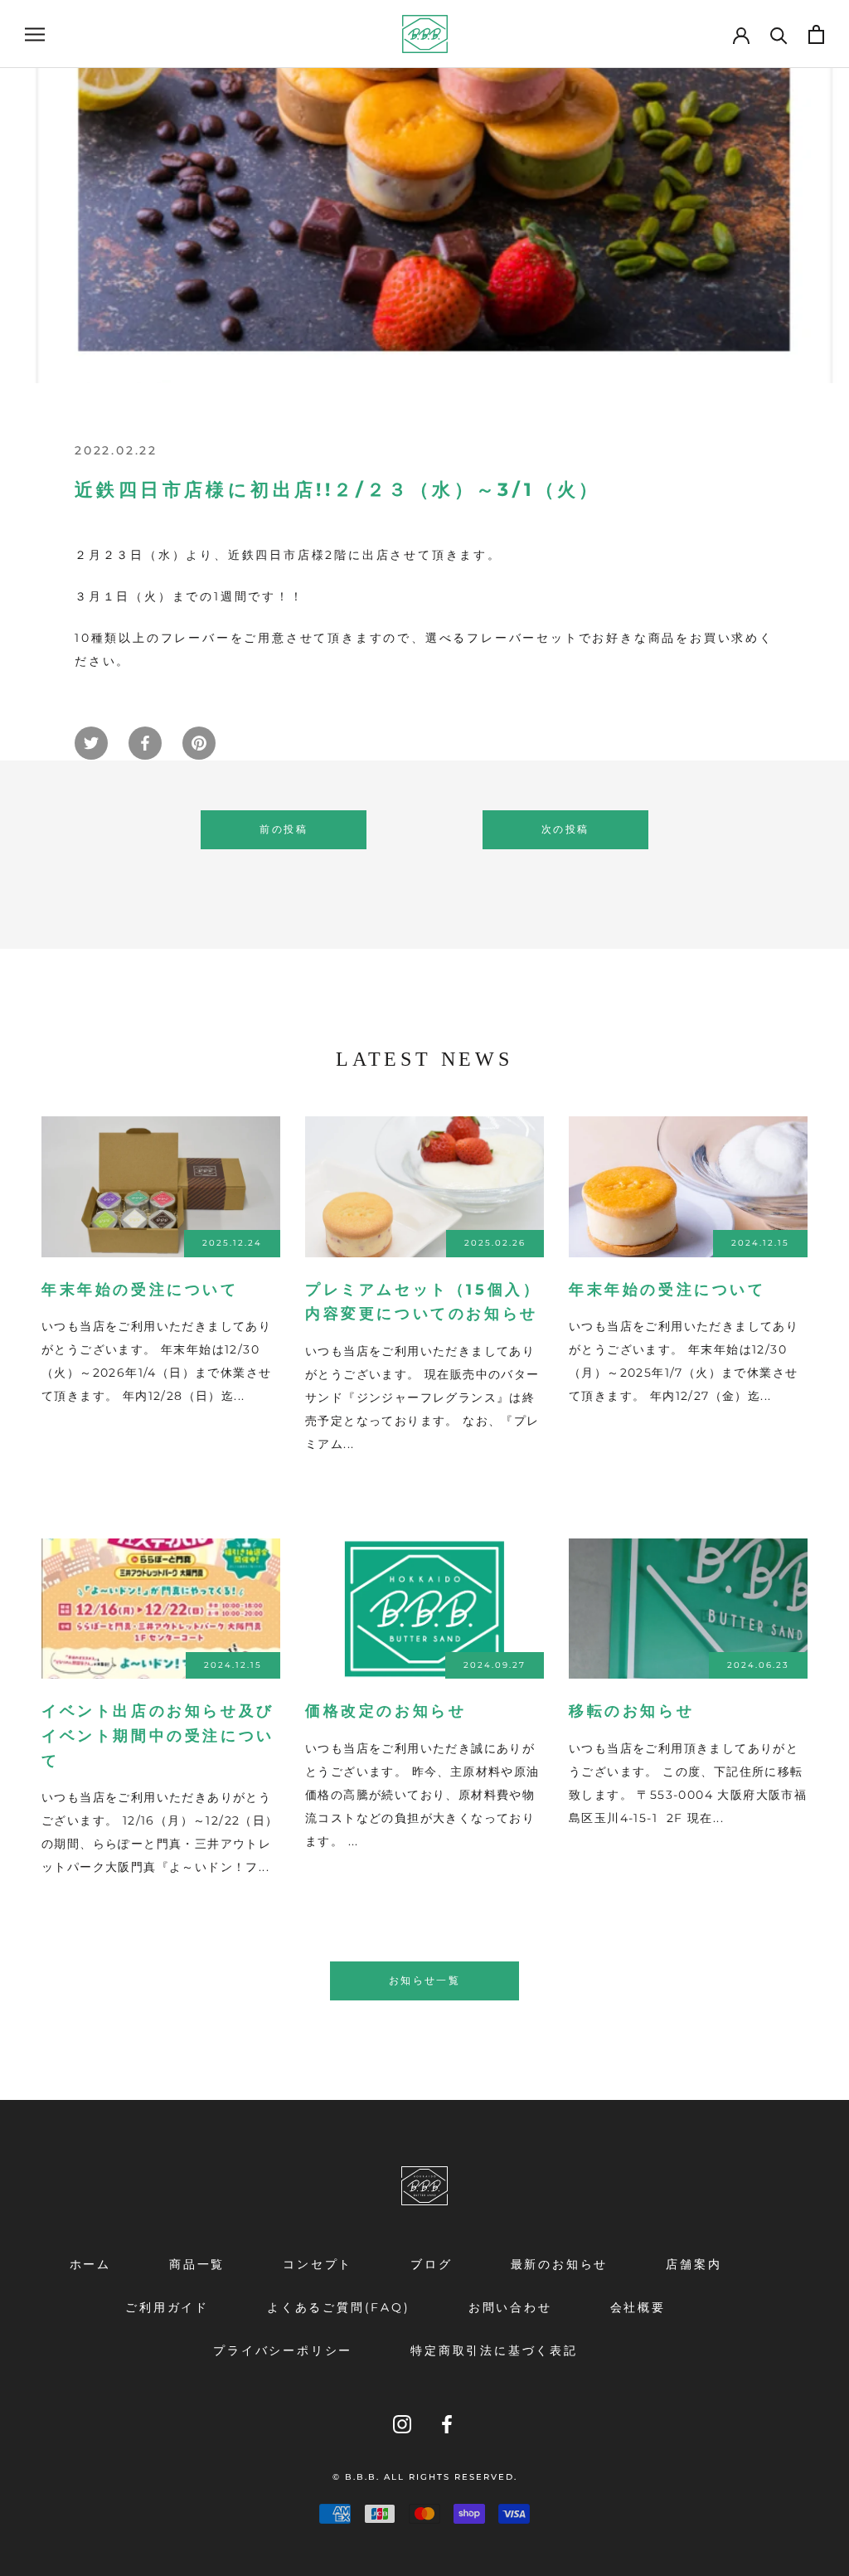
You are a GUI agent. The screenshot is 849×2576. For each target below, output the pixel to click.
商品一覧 (197, 2264)
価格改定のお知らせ (386, 1711)
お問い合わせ (510, 2307)
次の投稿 (565, 829)
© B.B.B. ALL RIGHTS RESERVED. (425, 2477)
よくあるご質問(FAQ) (339, 2307)
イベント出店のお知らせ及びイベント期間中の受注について (158, 1735)
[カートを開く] (816, 34)
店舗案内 (694, 2264)
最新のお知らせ (560, 2264)
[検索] (779, 34)
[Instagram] (402, 2424)
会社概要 (638, 2307)
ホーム (90, 2264)
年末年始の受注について (140, 1290)
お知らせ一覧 (424, 1980)
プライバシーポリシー (283, 2350)
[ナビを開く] (35, 34)
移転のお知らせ (631, 1711)
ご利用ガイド (167, 2307)
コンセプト (318, 2264)
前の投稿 (284, 829)
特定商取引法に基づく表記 (494, 2350)
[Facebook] (447, 2424)
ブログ (431, 2264)
